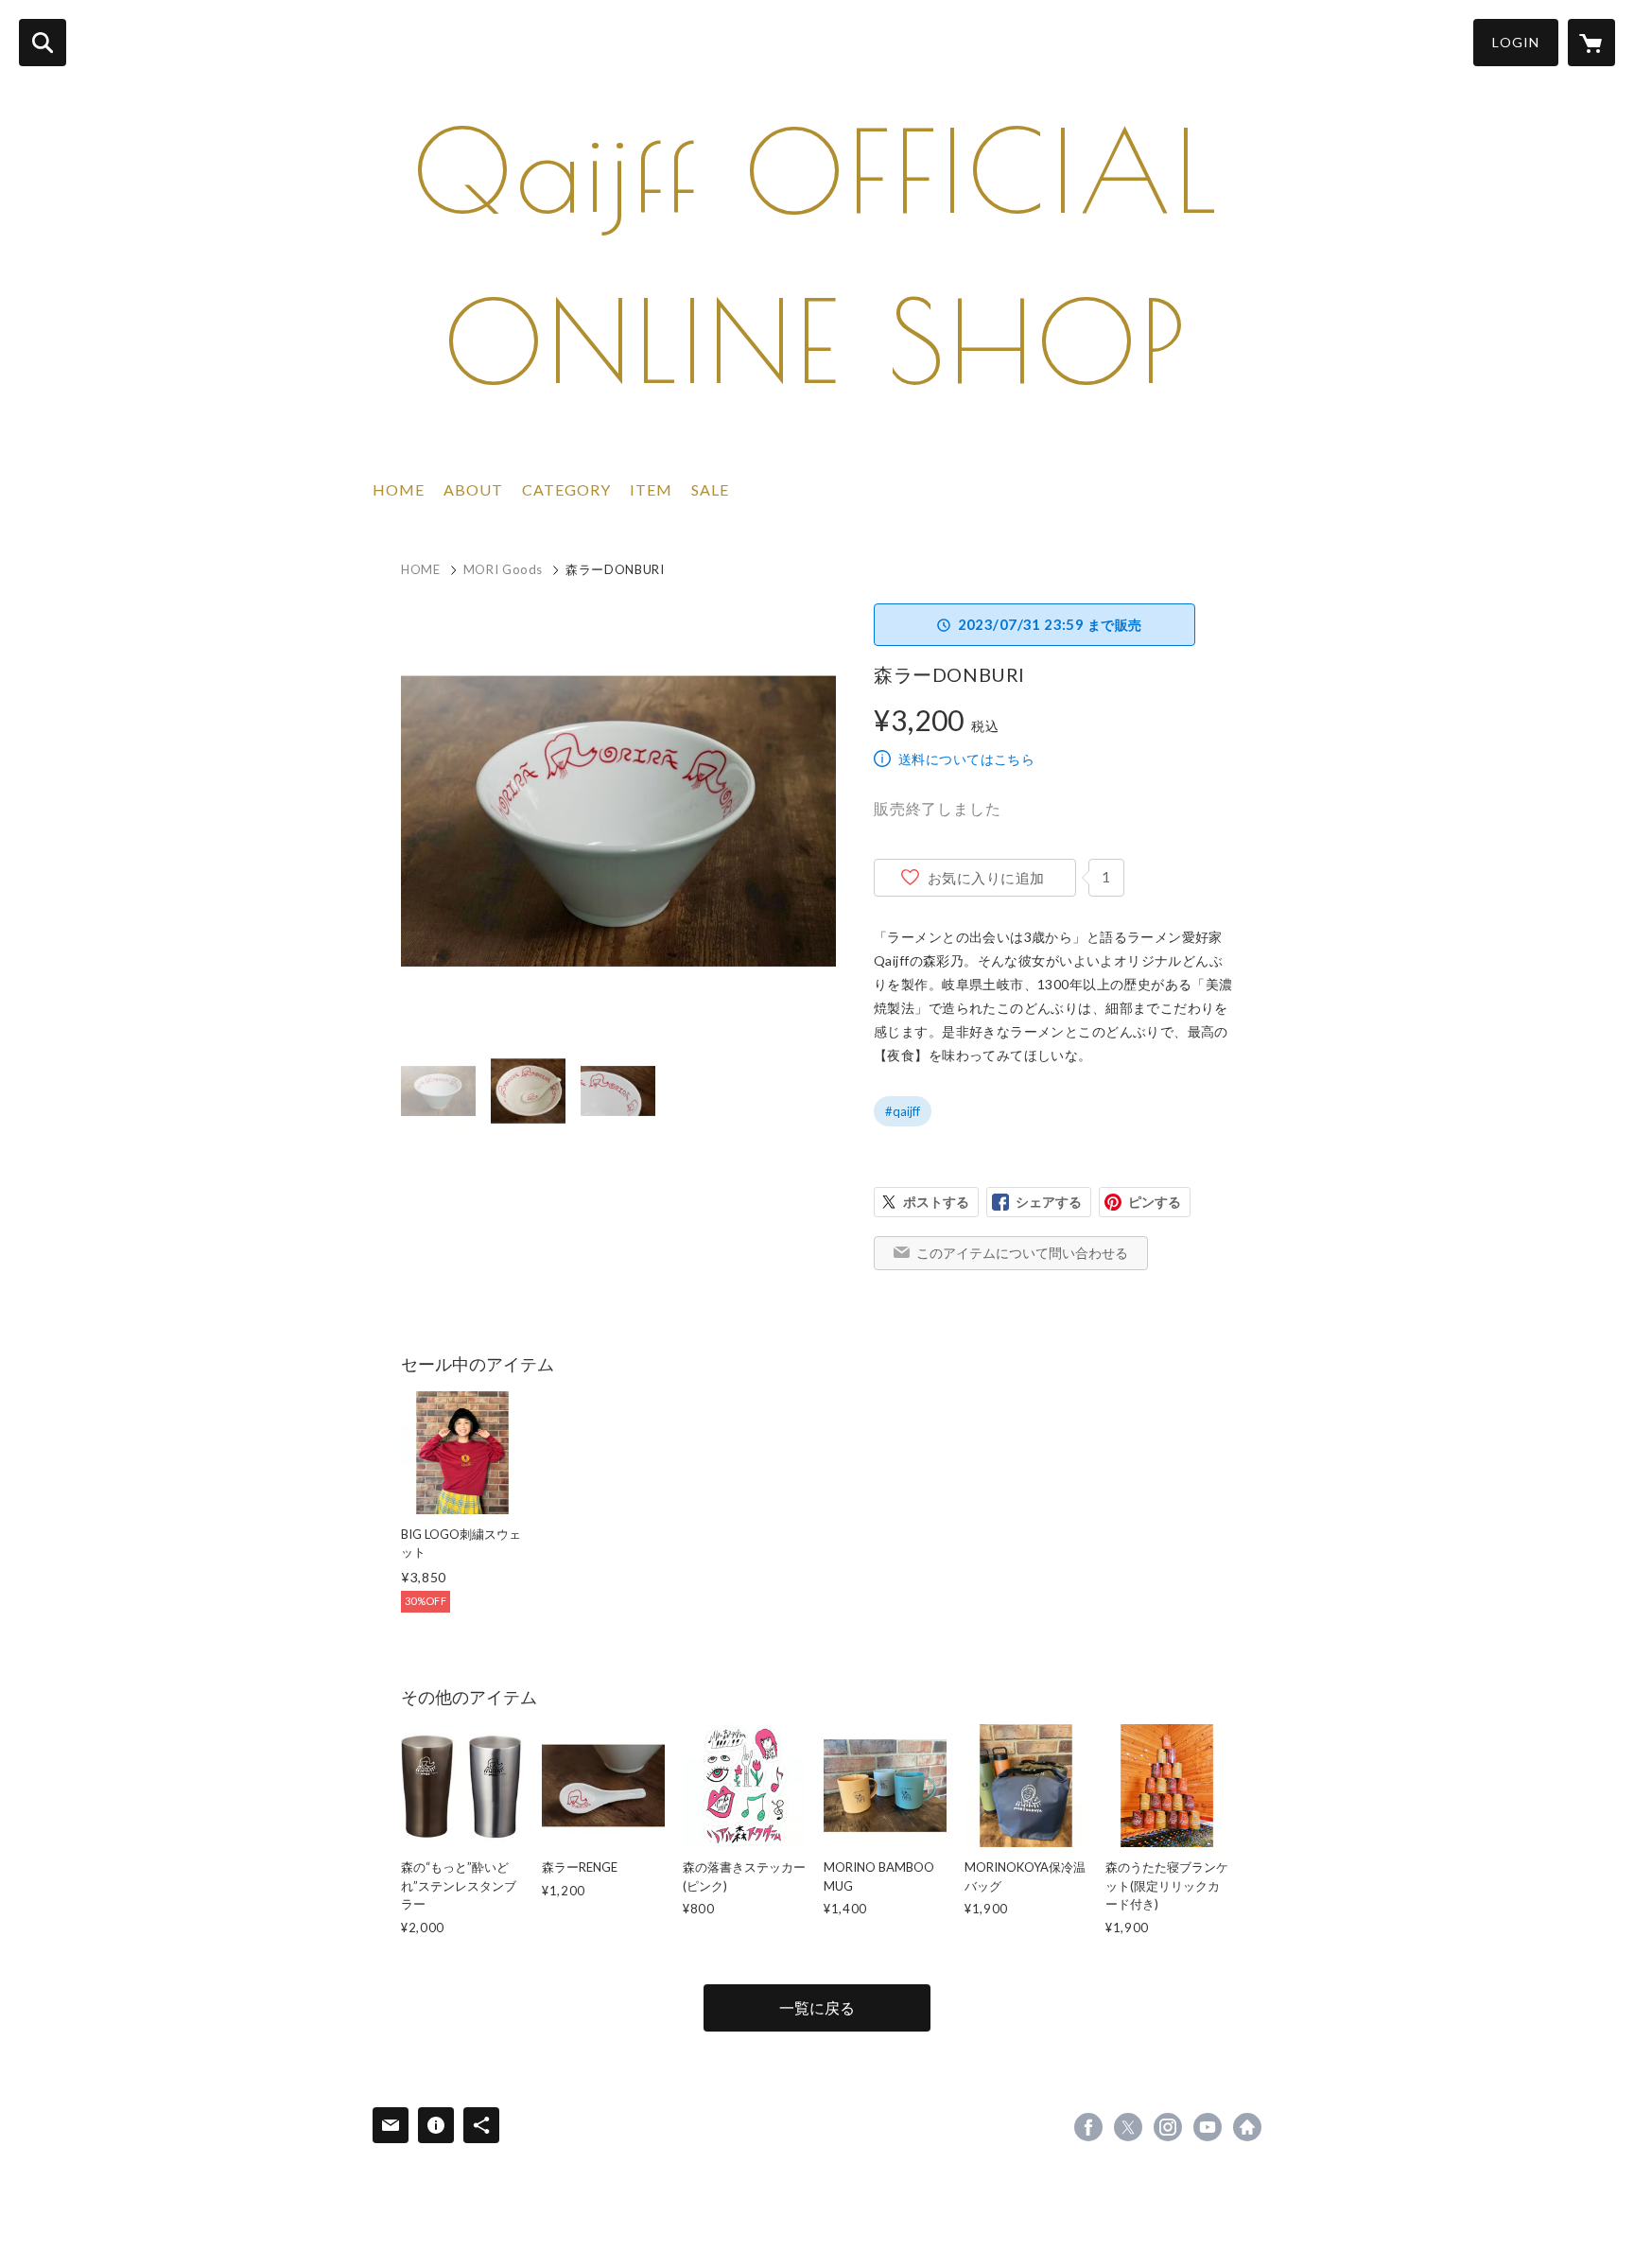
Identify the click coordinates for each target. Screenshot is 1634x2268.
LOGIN (1516, 42)
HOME (399, 489)
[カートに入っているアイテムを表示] (1591, 43)
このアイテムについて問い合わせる (1022, 1253)
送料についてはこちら (966, 759)
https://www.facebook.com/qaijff (1088, 2127)
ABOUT (473, 489)
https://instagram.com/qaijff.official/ (1168, 2127)
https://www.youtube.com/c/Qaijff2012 (1208, 2127)
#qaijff (903, 1111)
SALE (710, 489)
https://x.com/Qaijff (1128, 2127)
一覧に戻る (817, 2007)
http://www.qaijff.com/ (1247, 2127)
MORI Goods (504, 569)
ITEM (651, 489)
